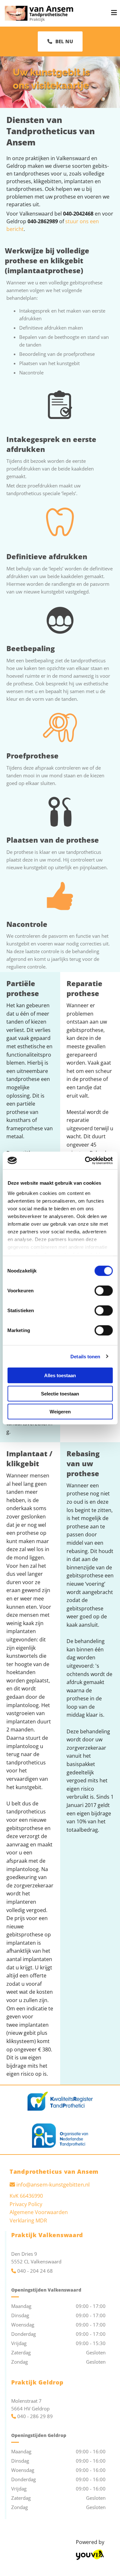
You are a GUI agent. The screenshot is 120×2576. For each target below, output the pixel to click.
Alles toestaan (60, 1375)
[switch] (104, 1291)
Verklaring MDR (28, 2220)
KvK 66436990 (26, 2196)
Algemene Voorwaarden (39, 2212)
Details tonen (85, 1356)
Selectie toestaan (60, 1393)
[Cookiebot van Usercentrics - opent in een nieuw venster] (85, 1160)
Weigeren (60, 1412)
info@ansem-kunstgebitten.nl (53, 2184)
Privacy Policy (26, 2204)
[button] (60, 41)
